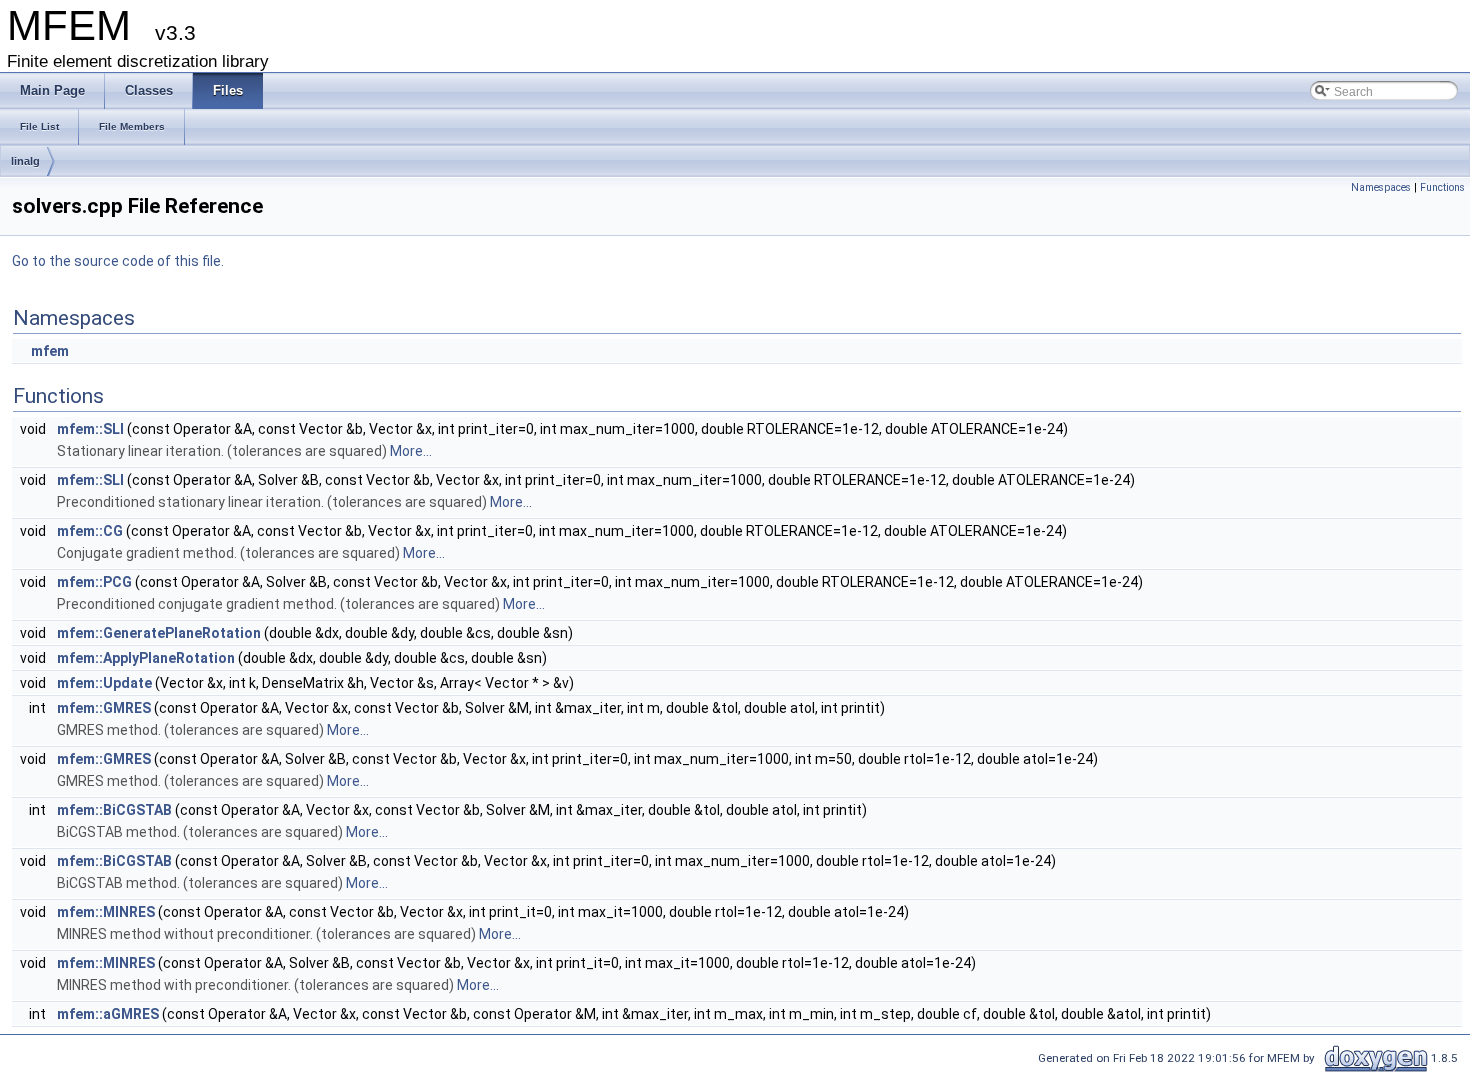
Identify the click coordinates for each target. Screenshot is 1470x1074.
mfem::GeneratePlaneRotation (159, 633)
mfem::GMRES (104, 708)
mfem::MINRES (106, 912)
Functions (1442, 187)
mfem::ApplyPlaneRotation (146, 658)
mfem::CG (90, 531)
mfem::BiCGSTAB (114, 810)
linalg (25, 161)
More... (411, 451)
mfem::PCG (94, 582)
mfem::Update (104, 683)
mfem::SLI (90, 429)
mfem (50, 351)
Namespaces (1381, 187)
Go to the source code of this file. (118, 261)
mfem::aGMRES (108, 1014)
